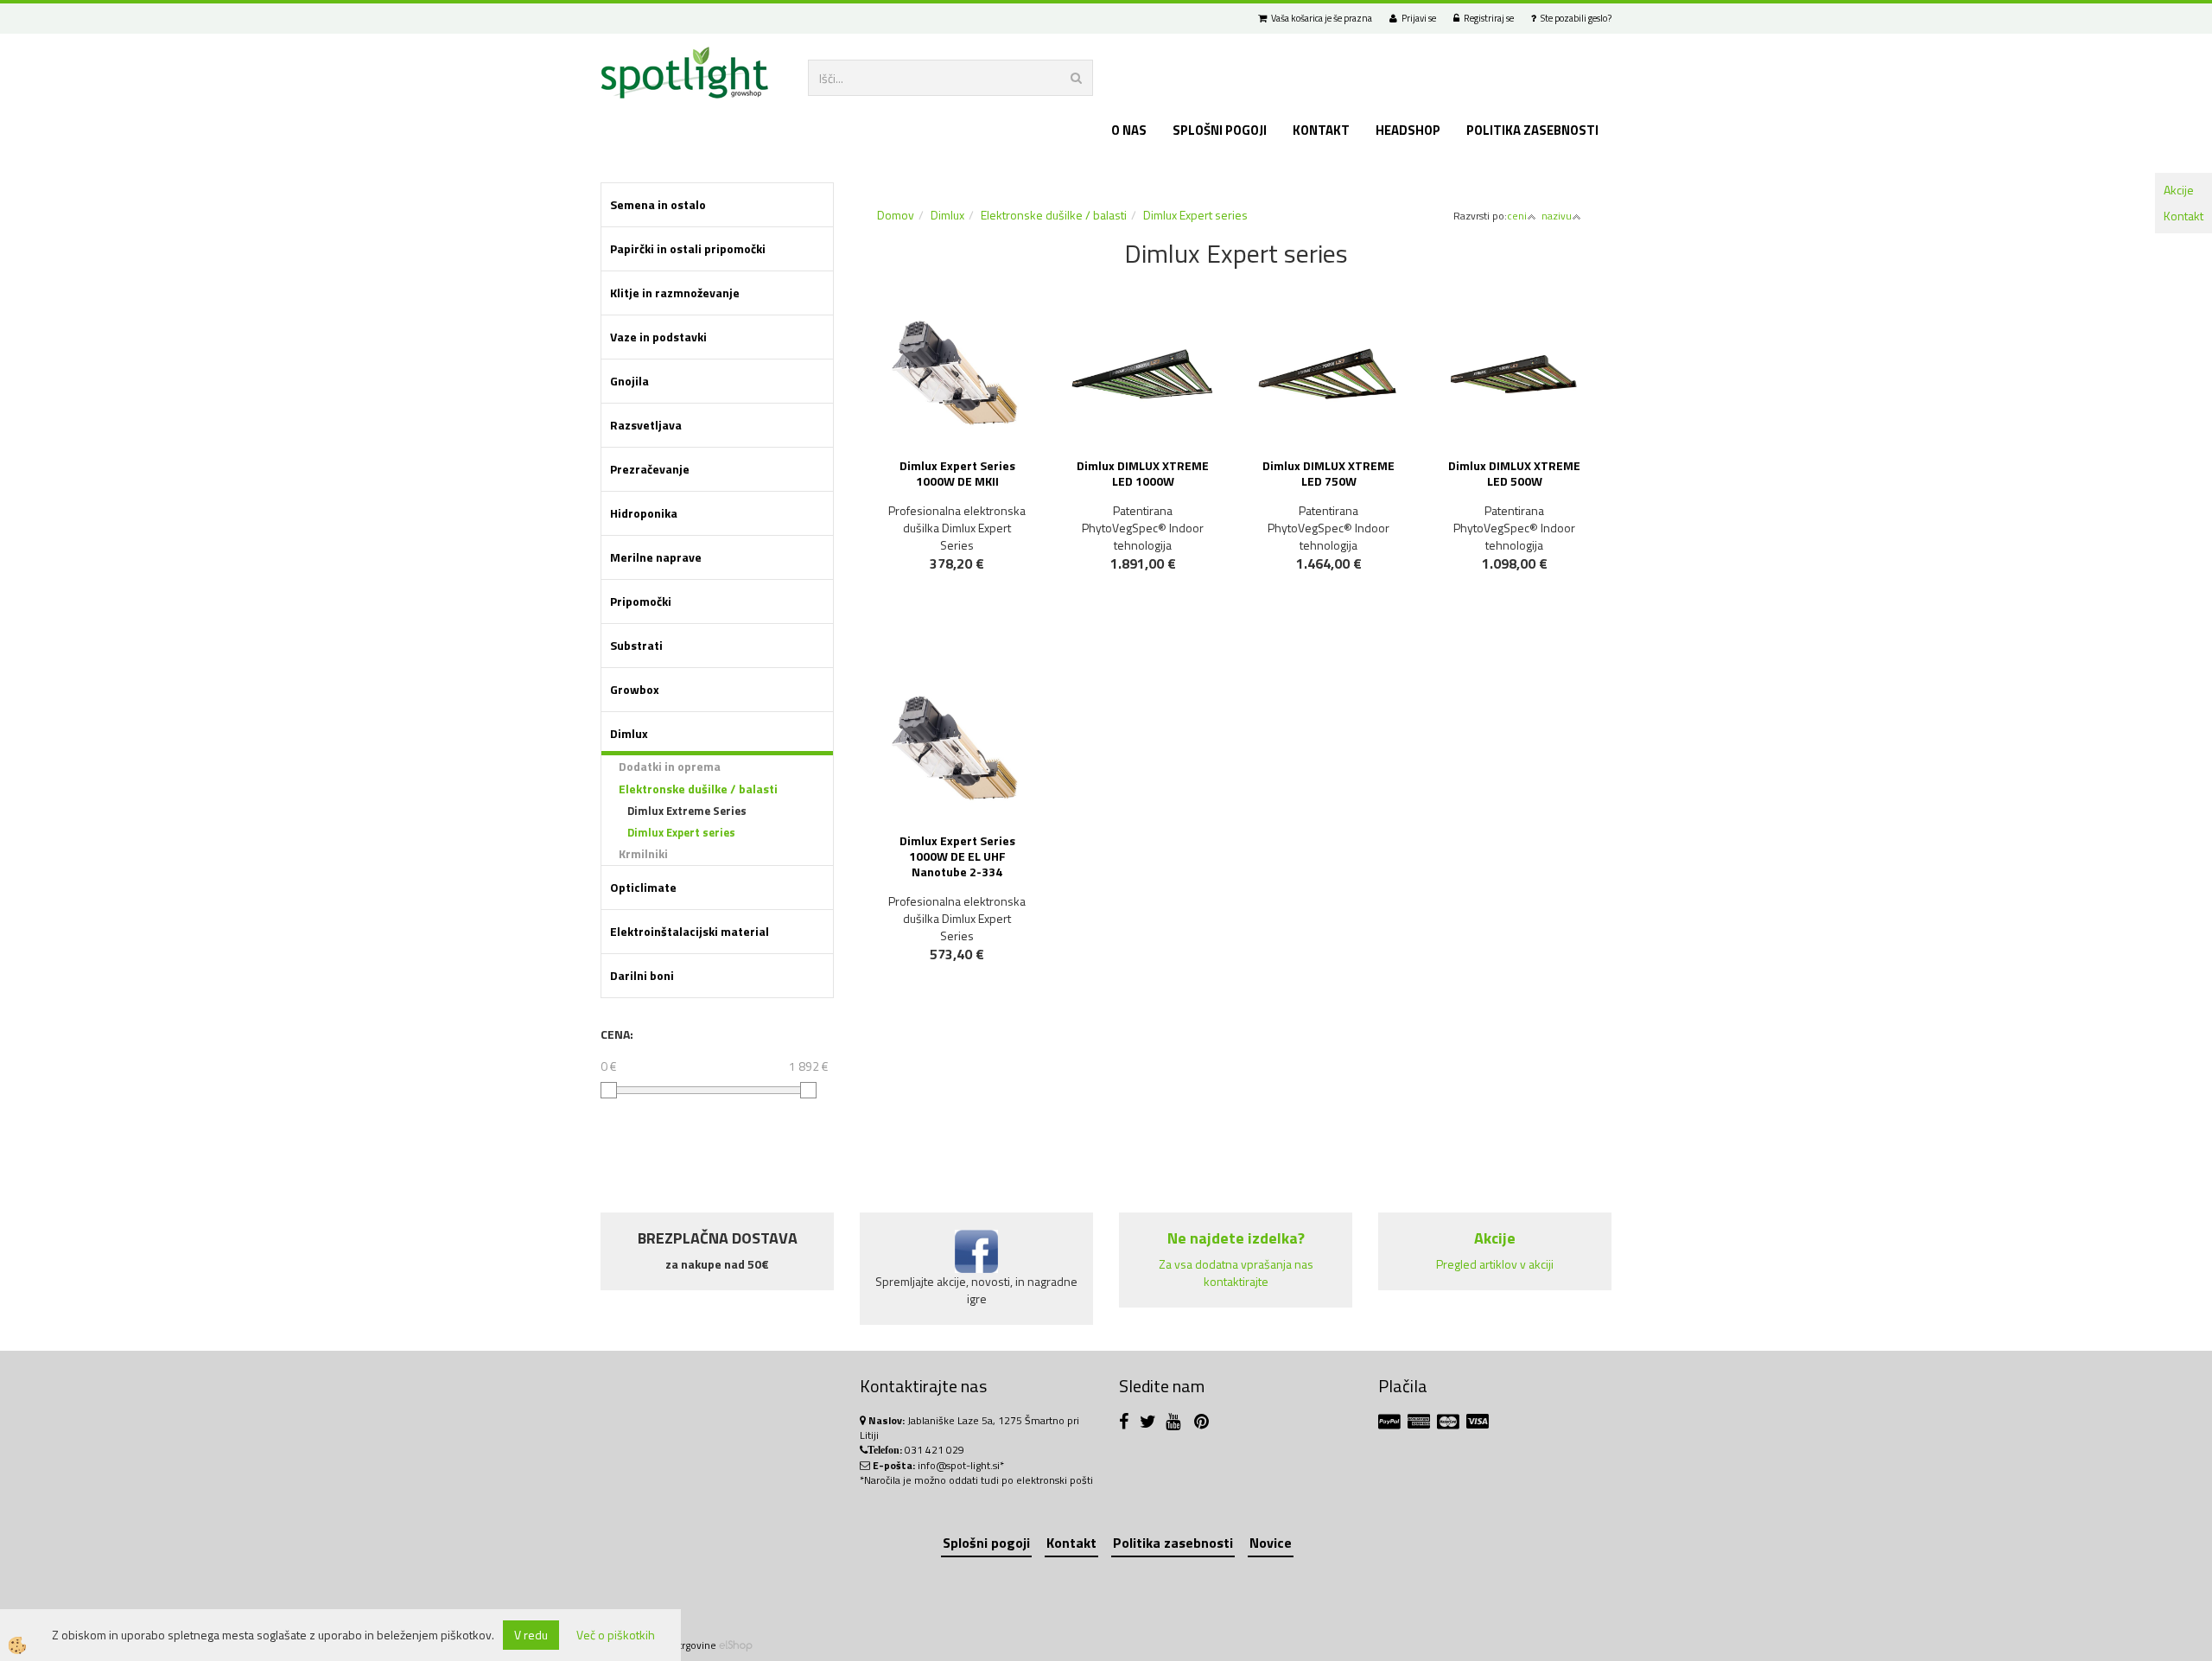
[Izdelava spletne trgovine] (736, 1645)
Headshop (1408, 130)
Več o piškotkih (616, 1635)
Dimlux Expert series (681, 832)
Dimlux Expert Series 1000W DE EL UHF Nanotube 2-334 (957, 856)
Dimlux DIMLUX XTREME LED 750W (1328, 473)
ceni (1517, 216)
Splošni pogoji (1220, 130)
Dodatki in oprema (670, 766)
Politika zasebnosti (1532, 130)
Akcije (2179, 190)
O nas (1129, 130)
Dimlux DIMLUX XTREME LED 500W (1514, 473)
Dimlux (947, 215)
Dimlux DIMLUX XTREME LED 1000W (1143, 473)
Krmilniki (643, 853)
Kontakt (2183, 216)
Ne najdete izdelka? (1236, 1238)
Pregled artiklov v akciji (1495, 1264)
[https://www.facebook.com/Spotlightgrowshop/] (1128, 1424)
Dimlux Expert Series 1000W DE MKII (957, 473)
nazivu (1557, 216)
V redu (531, 1635)
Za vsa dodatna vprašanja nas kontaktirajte (1236, 1273)
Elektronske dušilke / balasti (698, 789)
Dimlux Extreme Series (687, 811)
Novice (1271, 1543)
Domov (896, 215)
